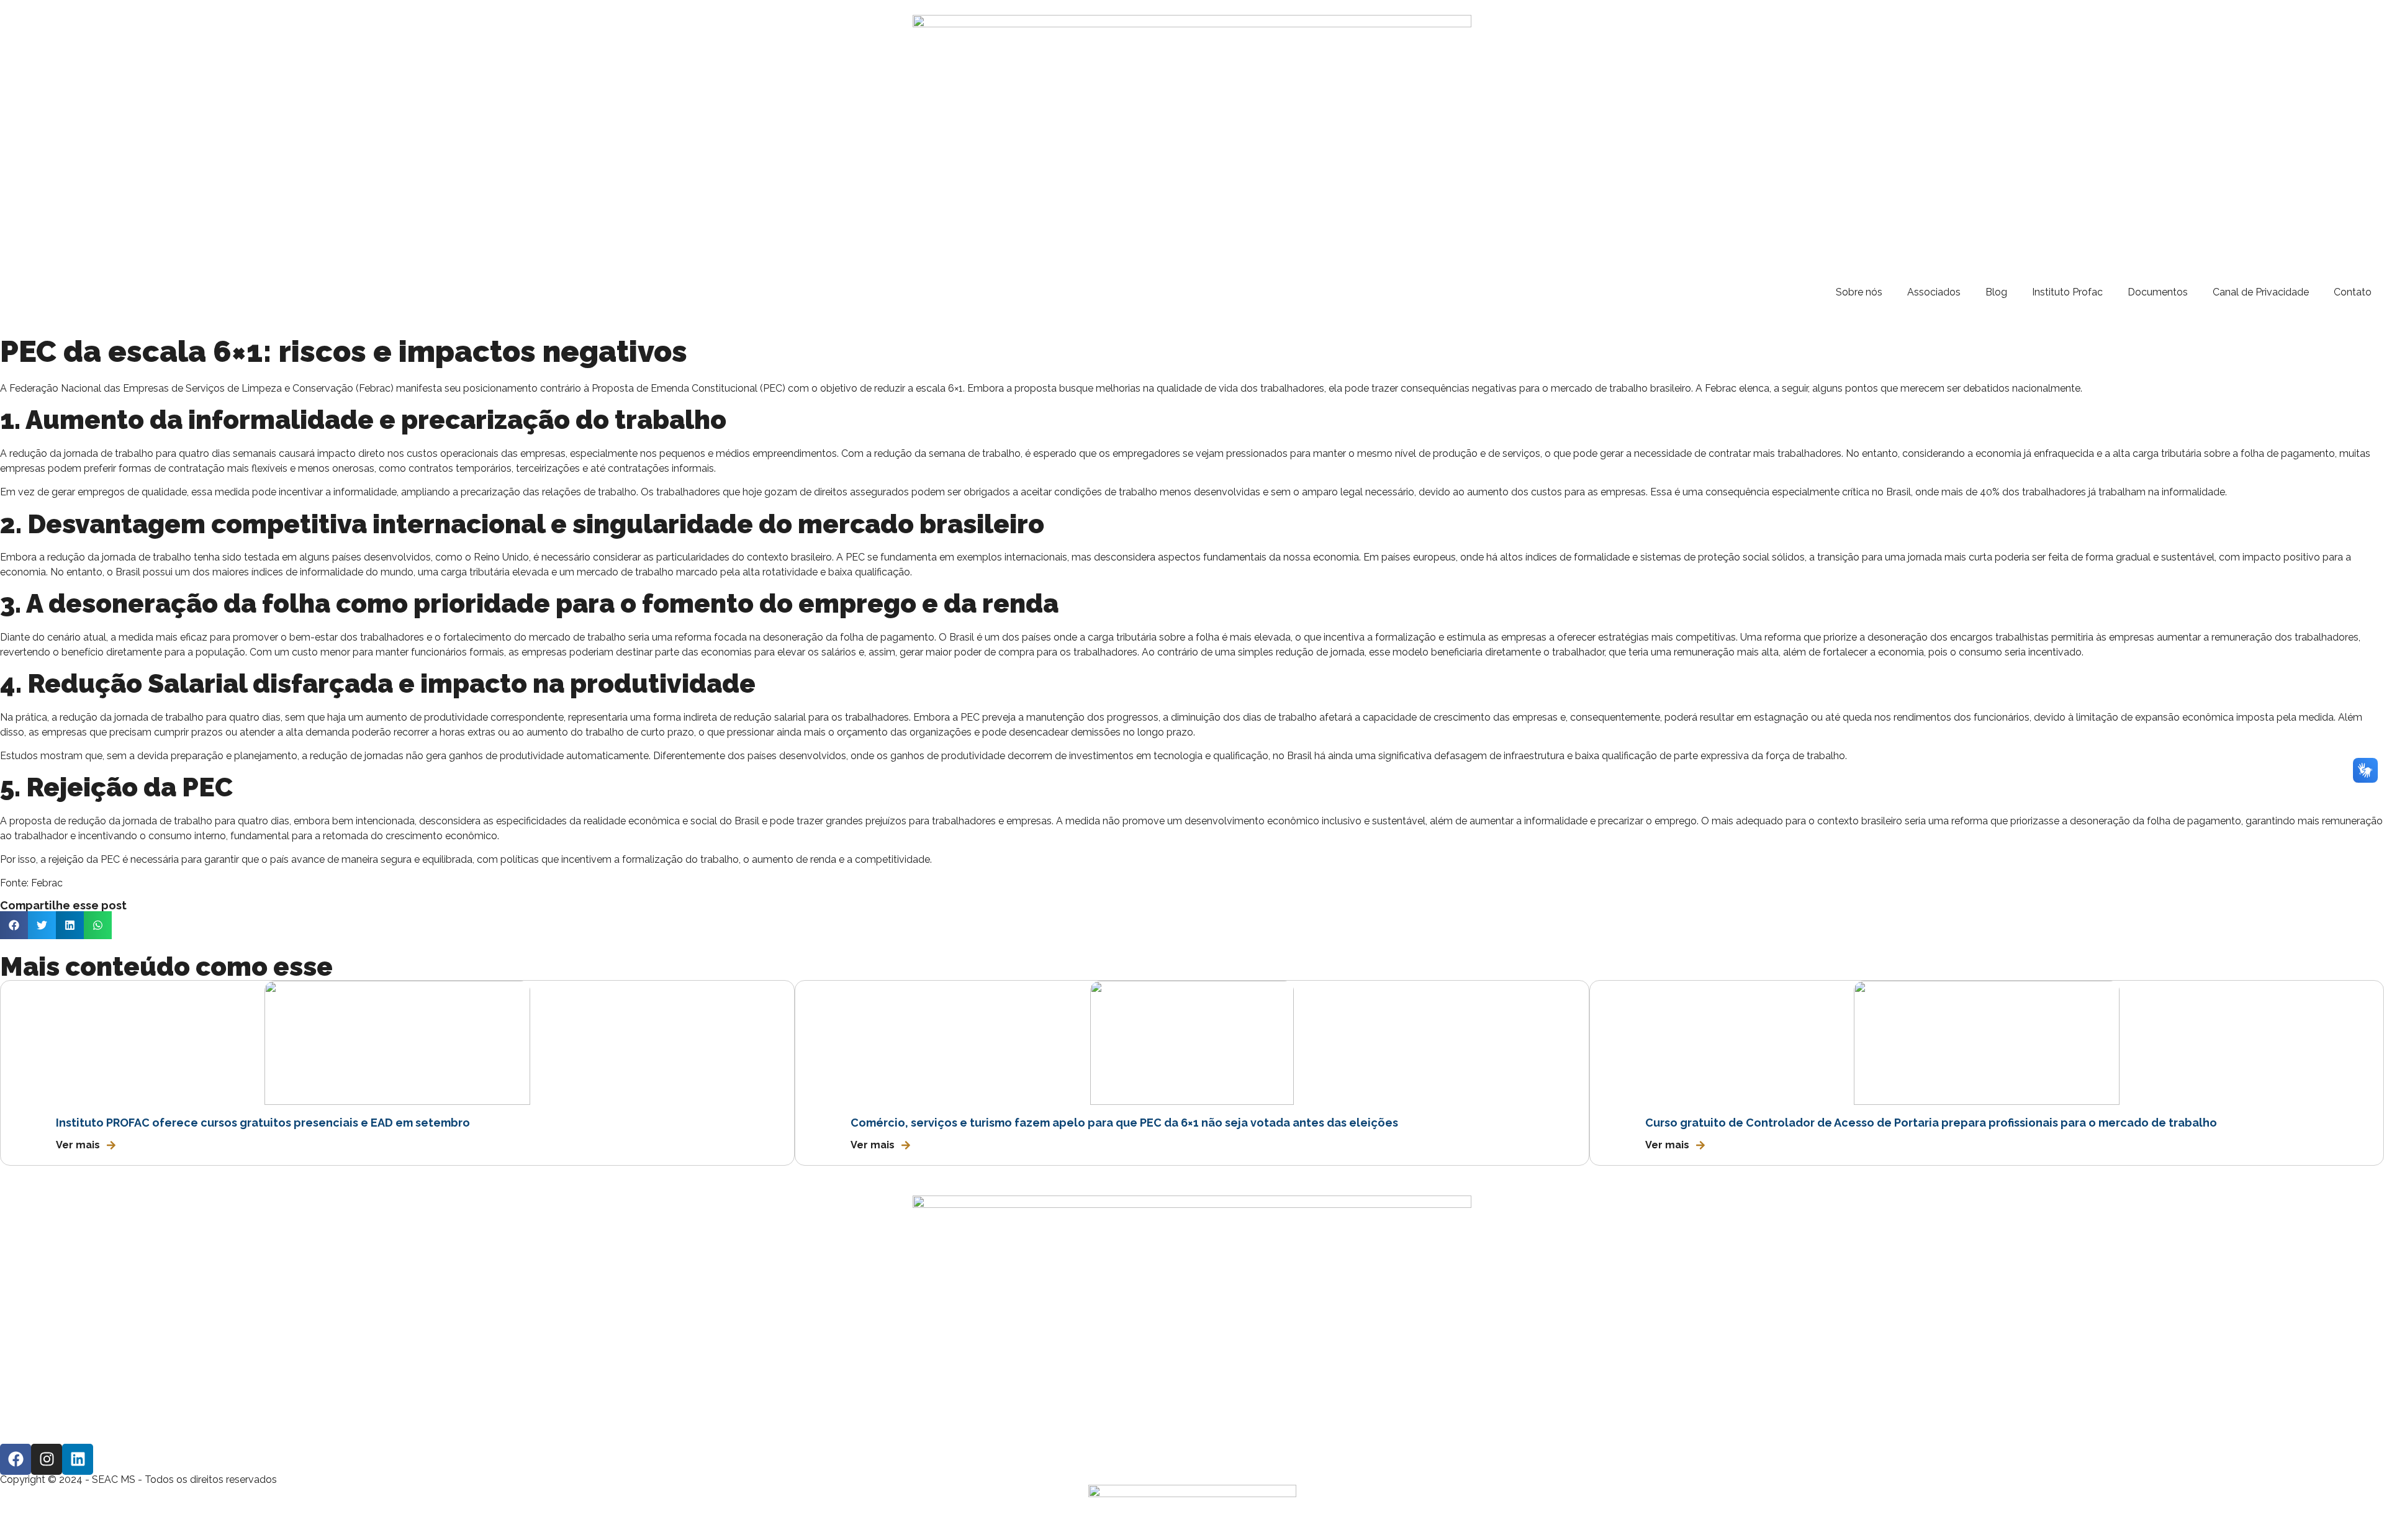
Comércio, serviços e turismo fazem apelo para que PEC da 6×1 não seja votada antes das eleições (1124, 1123)
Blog (1996, 292)
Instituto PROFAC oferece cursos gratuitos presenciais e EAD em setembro (263, 1123)
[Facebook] (16, 1459)
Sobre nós (1859, 292)
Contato (2353, 292)
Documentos (2158, 292)
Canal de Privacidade (2261, 292)
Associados (1934, 292)
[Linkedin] (78, 1459)
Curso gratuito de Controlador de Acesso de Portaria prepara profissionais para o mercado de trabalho (1931, 1123)
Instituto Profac (2067, 292)
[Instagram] (47, 1459)
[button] (14, 925)
